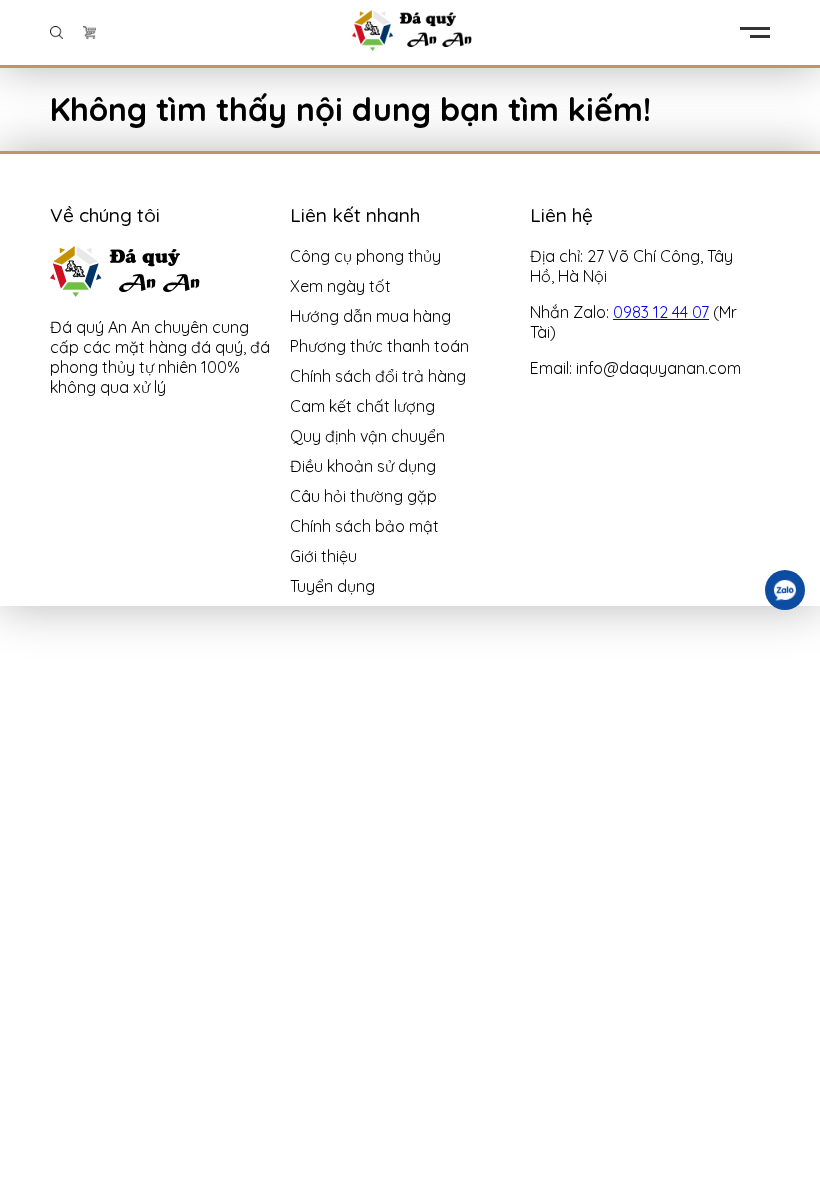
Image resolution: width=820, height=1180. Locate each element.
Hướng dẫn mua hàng (370, 316)
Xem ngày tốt (340, 286)
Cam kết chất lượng (362, 406)
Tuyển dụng (332, 586)
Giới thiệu (323, 556)
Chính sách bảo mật (364, 526)
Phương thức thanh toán (379, 346)
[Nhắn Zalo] (785, 590)
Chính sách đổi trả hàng (378, 376)
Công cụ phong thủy (365, 256)
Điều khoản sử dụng (363, 466)
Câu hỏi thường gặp (363, 496)
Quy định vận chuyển (367, 436)
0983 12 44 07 (661, 312)
